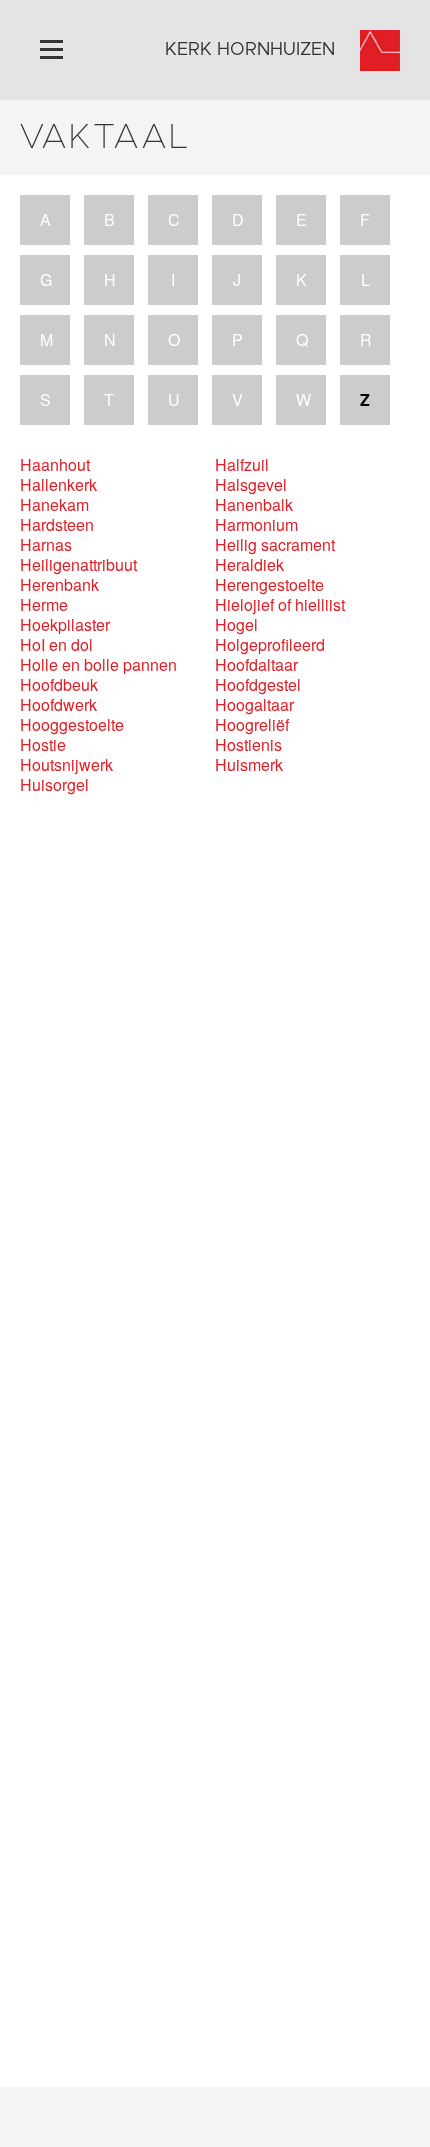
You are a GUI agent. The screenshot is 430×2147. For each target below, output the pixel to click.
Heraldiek (249, 565)
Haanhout (55, 465)
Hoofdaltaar (256, 665)
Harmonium (256, 525)
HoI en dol (56, 645)
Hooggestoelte (72, 725)
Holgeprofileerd (270, 645)
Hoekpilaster (65, 625)
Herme (44, 605)
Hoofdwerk (58, 705)
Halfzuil (242, 465)
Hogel (236, 625)
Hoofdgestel (258, 685)
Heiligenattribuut (78, 565)
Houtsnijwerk (66, 765)
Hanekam (54, 505)
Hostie (43, 745)
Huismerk (249, 765)
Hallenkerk (58, 485)
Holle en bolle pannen (98, 665)
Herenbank (59, 585)
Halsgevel (251, 485)
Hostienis (248, 745)
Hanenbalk (254, 505)
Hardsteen (57, 525)
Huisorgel (54, 785)
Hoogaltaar (254, 705)
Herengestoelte (269, 585)
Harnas (46, 545)
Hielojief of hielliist (280, 605)
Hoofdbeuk (59, 685)
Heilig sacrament (275, 545)
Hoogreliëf (252, 725)
